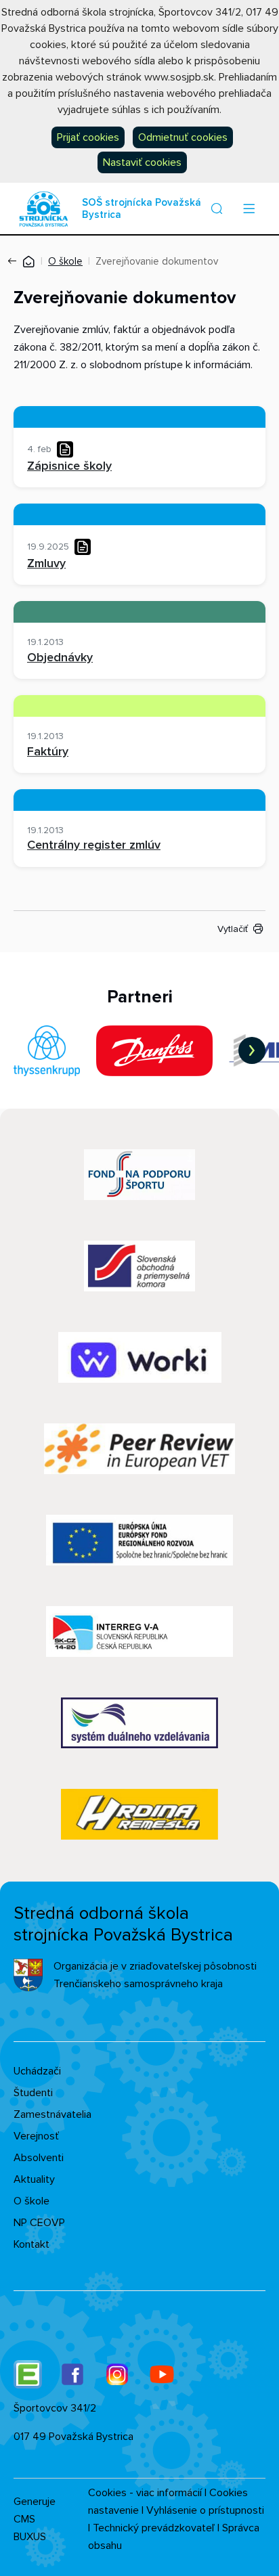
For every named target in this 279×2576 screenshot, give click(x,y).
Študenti (33, 2093)
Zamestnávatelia (52, 2114)
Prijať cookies (88, 137)
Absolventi (39, 2158)
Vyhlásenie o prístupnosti (205, 2510)
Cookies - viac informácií (145, 2493)
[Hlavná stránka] (28, 261)
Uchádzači (37, 2071)
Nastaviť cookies (142, 162)
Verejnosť (36, 2136)
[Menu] (249, 208)
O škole (65, 261)
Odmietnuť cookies (183, 137)
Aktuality (34, 2179)
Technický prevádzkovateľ (154, 2528)
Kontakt (31, 2244)
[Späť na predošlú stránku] (15, 261)
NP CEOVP (39, 2223)
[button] (217, 208)
